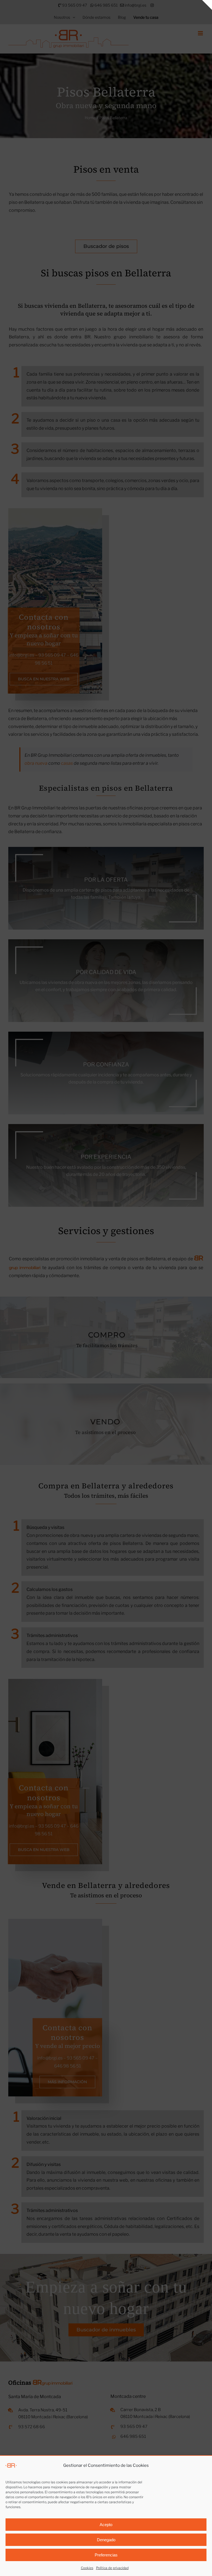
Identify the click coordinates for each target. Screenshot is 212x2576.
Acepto (106, 2525)
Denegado (106, 2540)
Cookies (87, 2568)
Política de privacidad (112, 2568)
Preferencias (106, 2555)
